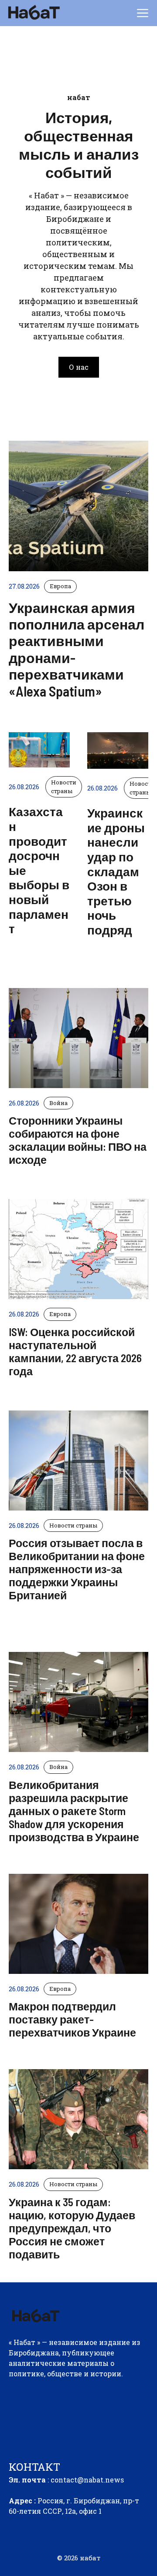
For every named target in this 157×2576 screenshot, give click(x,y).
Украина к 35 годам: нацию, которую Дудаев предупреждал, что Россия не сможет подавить (72, 2228)
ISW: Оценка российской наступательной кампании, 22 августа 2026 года (75, 1351)
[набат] (33, 13)
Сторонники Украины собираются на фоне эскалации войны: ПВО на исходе (78, 1140)
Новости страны (73, 1525)
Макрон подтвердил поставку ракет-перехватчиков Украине (72, 2019)
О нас (79, 367)
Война (58, 1103)
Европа (60, 1314)
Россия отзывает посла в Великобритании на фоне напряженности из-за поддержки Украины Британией (77, 1569)
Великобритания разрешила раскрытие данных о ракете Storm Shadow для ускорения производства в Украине (74, 1811)
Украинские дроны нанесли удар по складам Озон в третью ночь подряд (116, 871)
